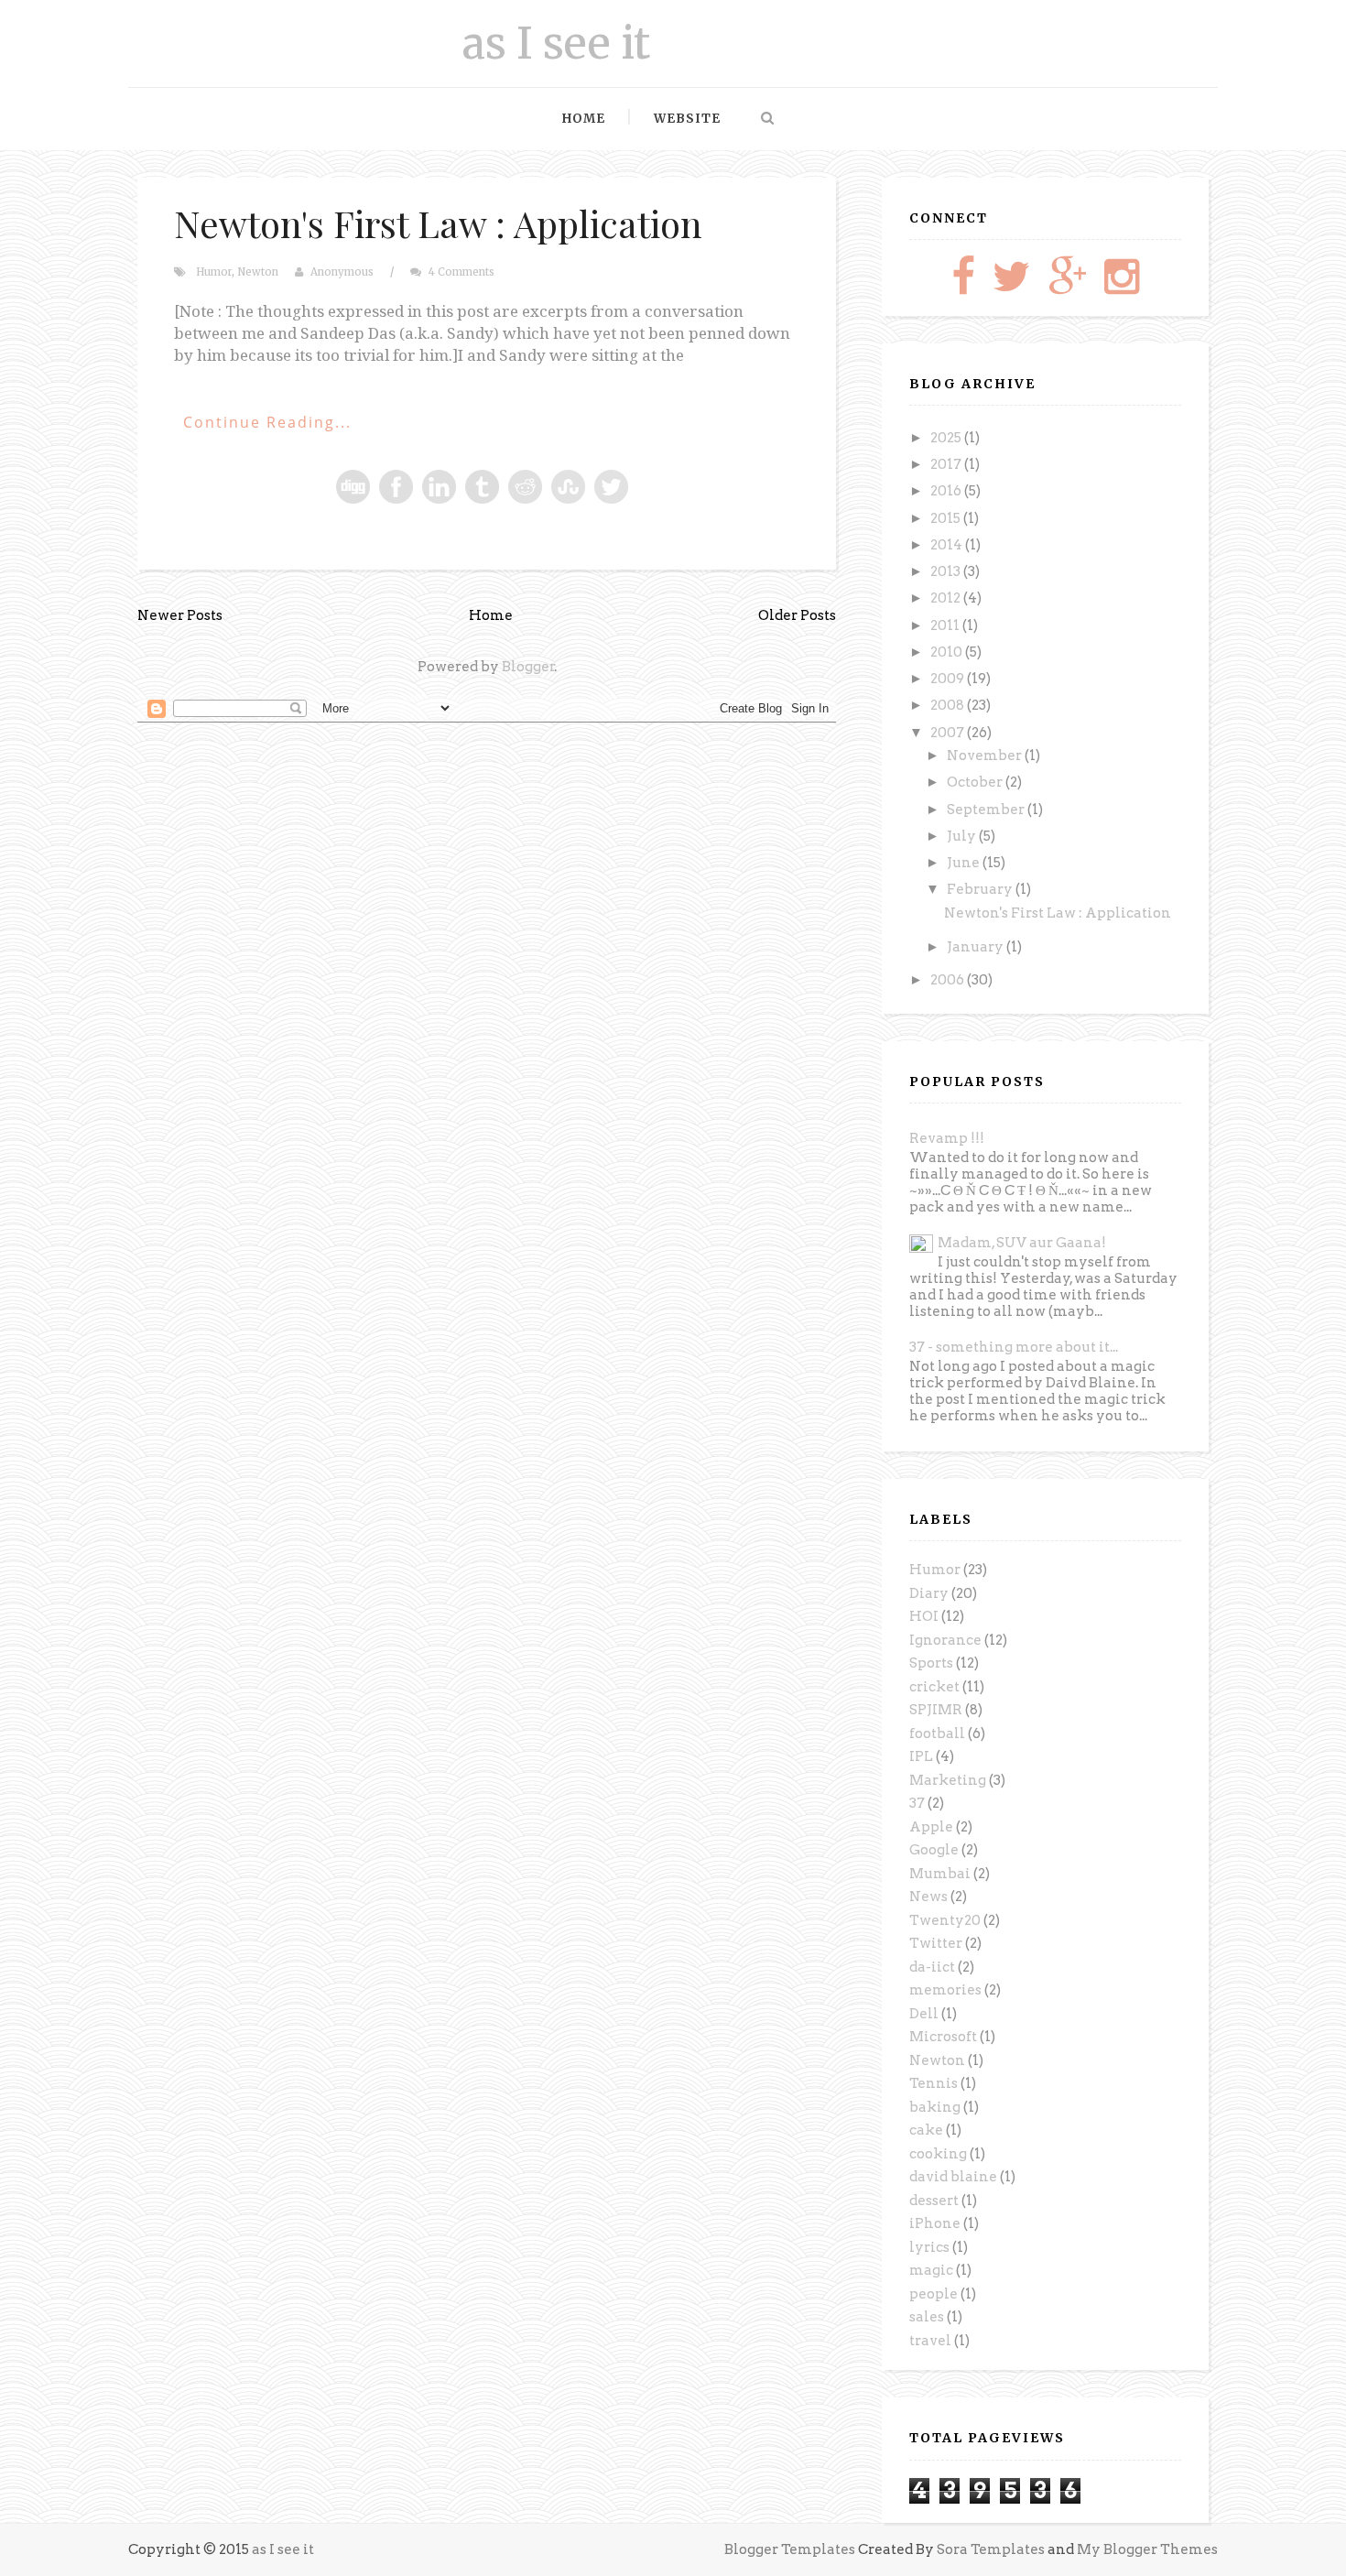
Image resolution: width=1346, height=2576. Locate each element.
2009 (949, 679)
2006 (949, 980)
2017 (947, 464)
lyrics (929, 2247)
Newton (258, 272)
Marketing (948, 1780)
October (976, 782)
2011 (946, 625)
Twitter (936, 1943)
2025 (947, 438)
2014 (948, 545)
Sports (931, 1663)
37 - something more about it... (1014, 1347)
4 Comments (461, 272)
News (928, 1897)
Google (934, 1850)
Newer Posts (180, 615)
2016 (947, 491)
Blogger (528, 667)
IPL (921, 1756)
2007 (949, 733)
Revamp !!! (947, 1138)
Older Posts (797, 615)
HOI (924, 1616)
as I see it (556, 43)
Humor (214, 272)
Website (687, 119)
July (963, 836)
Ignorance (945, 1640)
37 (917, 1803)
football (937, 1734)
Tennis (934, 2083)
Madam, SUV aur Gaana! (1022, 1243)
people (934, 2294)
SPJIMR (936, 1710)
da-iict (932, 1967)
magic (931, 2270)
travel (930, 2341)
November (986, 755)
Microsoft (943, 2037)
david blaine (953, 2177)
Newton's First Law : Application (438, 223)
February (981, 889)
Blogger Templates (790, 2549)
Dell (924, 2014)
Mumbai (940, 1874)
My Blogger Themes (1147, 2549)
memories (945, 1990)
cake (926, 2130)
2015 (947, 518)
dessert (934, 2201)
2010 (948, 652)
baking (935, 2107)
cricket (934, 1687)
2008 (949, 705)
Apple (931, 1827)
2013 (947, 571)
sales (927, 2317)
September (987, 810)
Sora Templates (991, 2549)
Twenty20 (945, 1920)
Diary (929, 1593)
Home (584, 119)
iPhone (935, 2223)
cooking (938, 2154)
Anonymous (342, 272)
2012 (947, 598)
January (977, 947)
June (965, 863)
